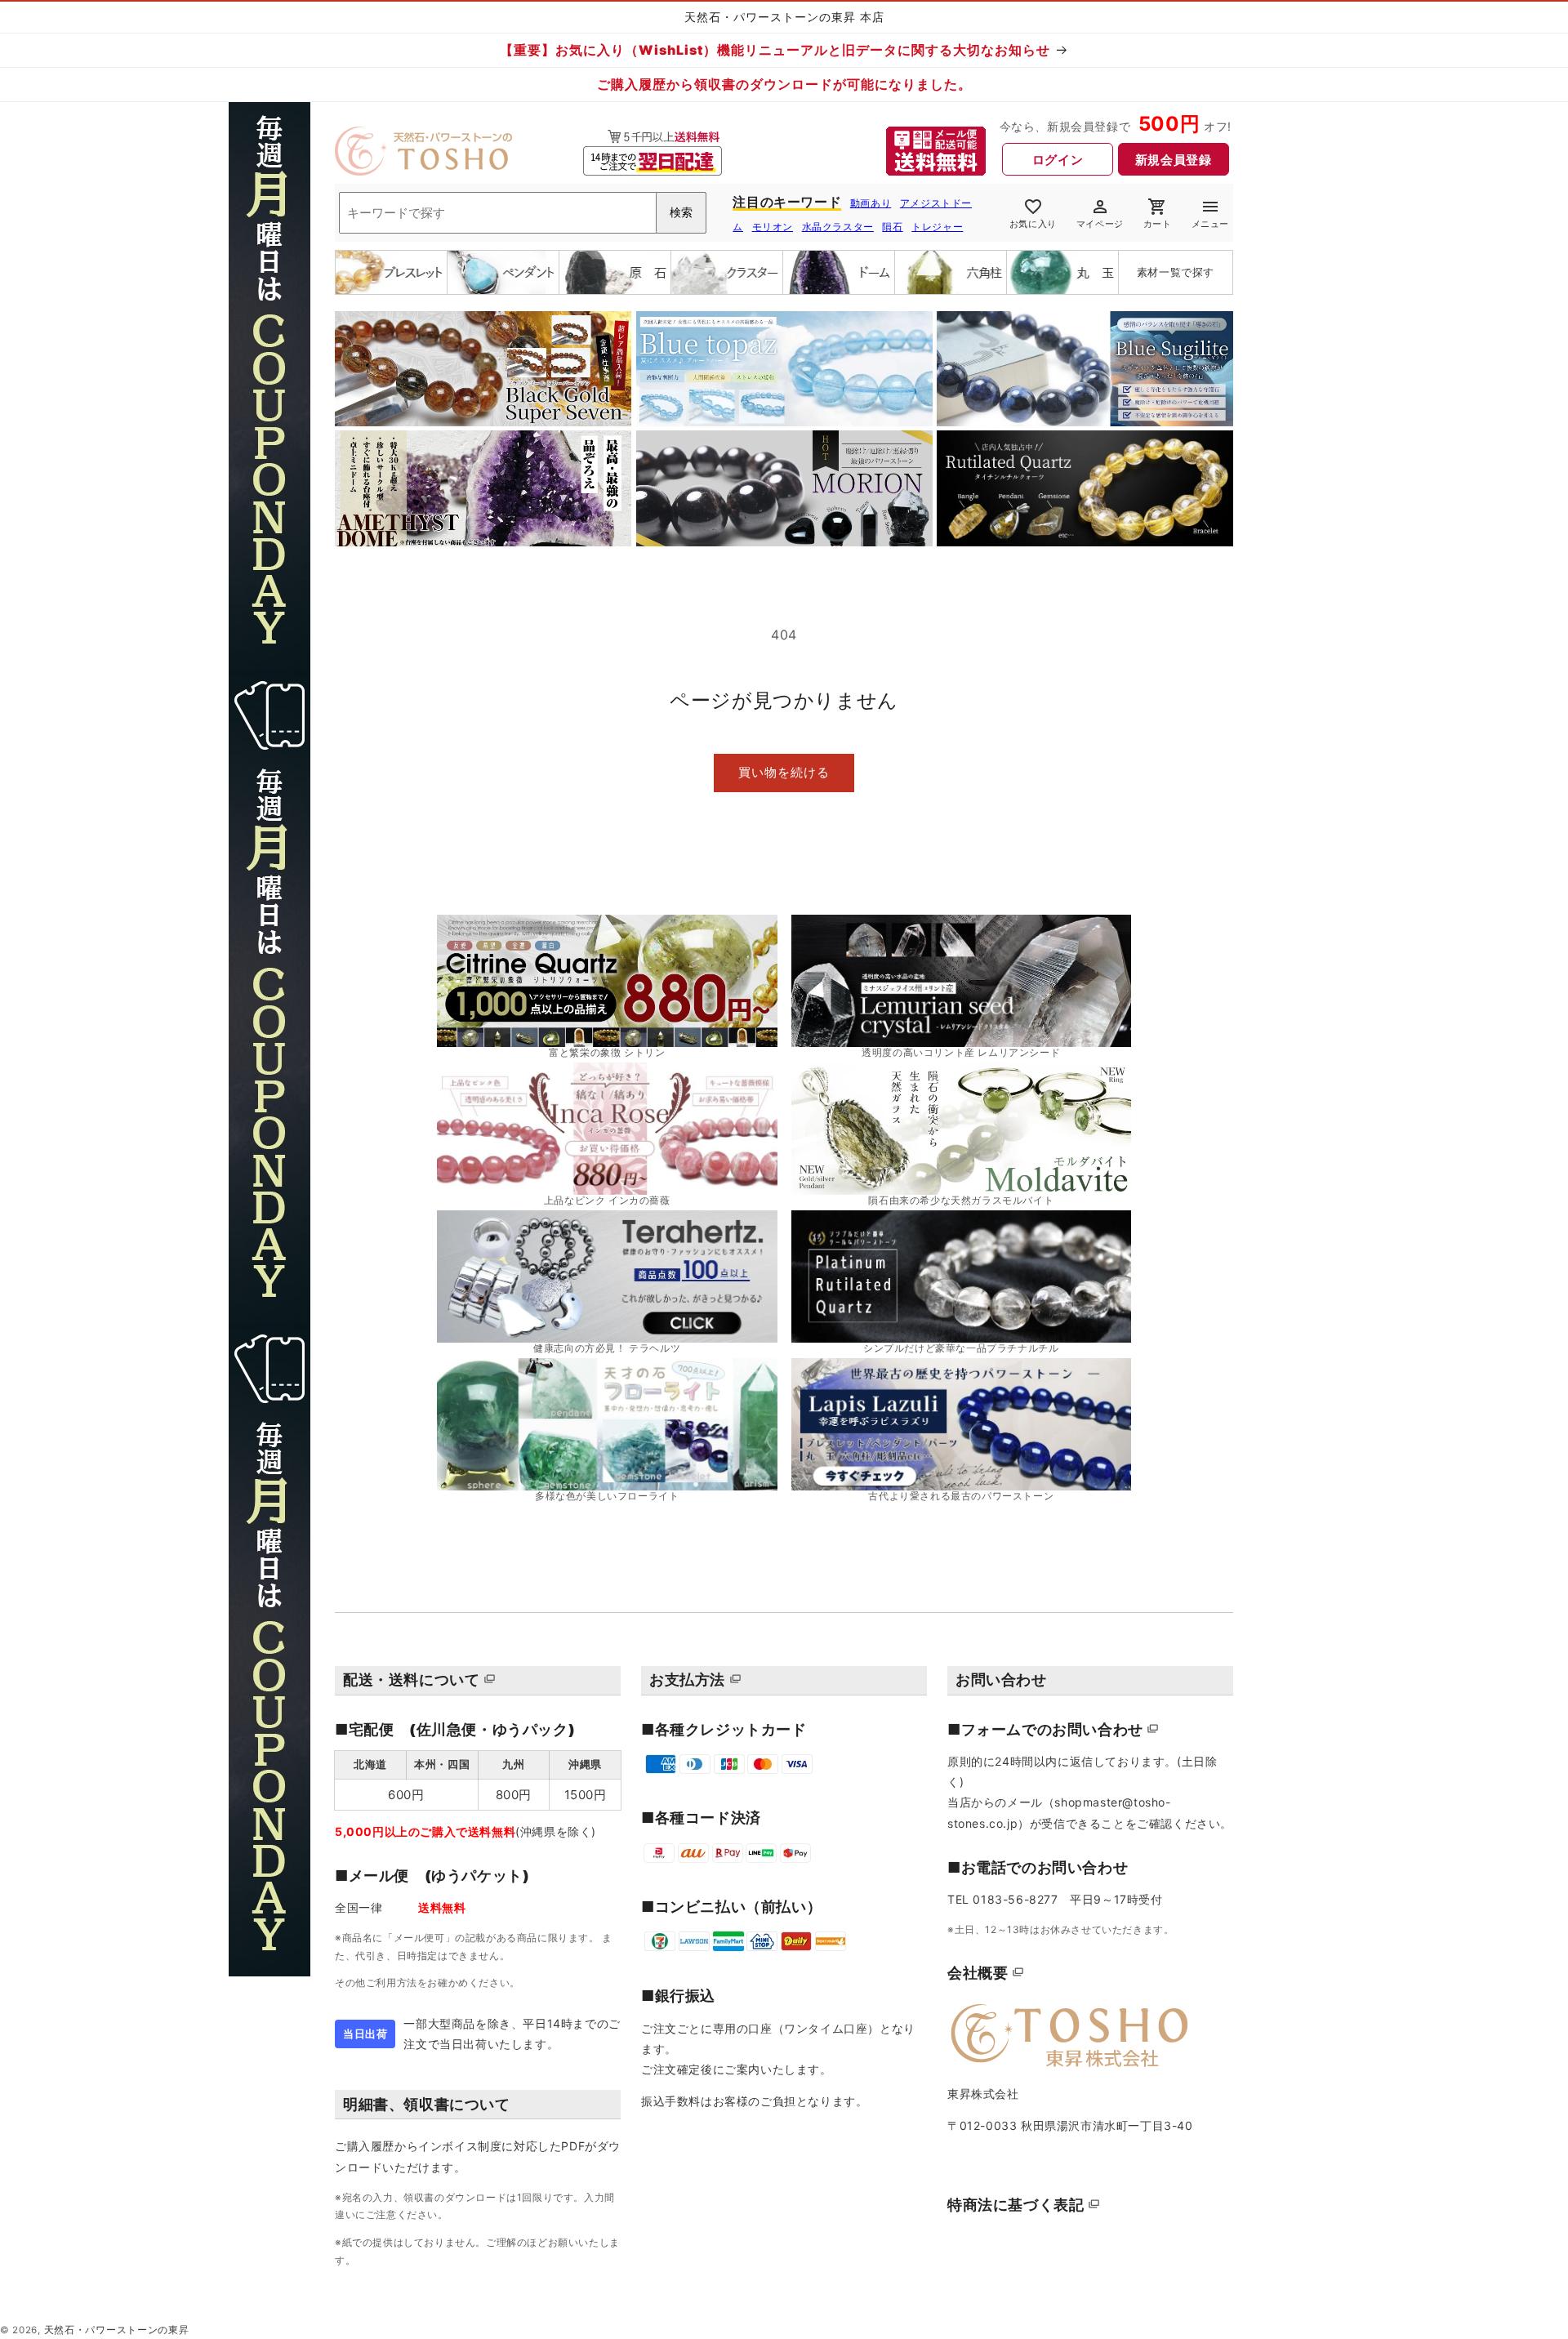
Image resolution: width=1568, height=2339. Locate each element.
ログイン (1058, 160)
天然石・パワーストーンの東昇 (117, 2330)
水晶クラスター (838, 227)
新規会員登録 (1174, 160)
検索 (681, 212)
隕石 (892, 227)
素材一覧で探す (1176, 272)
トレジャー (937, 227)
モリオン (773, 227)
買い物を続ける (784, 772)
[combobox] (523, 213)
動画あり (871, 203)
